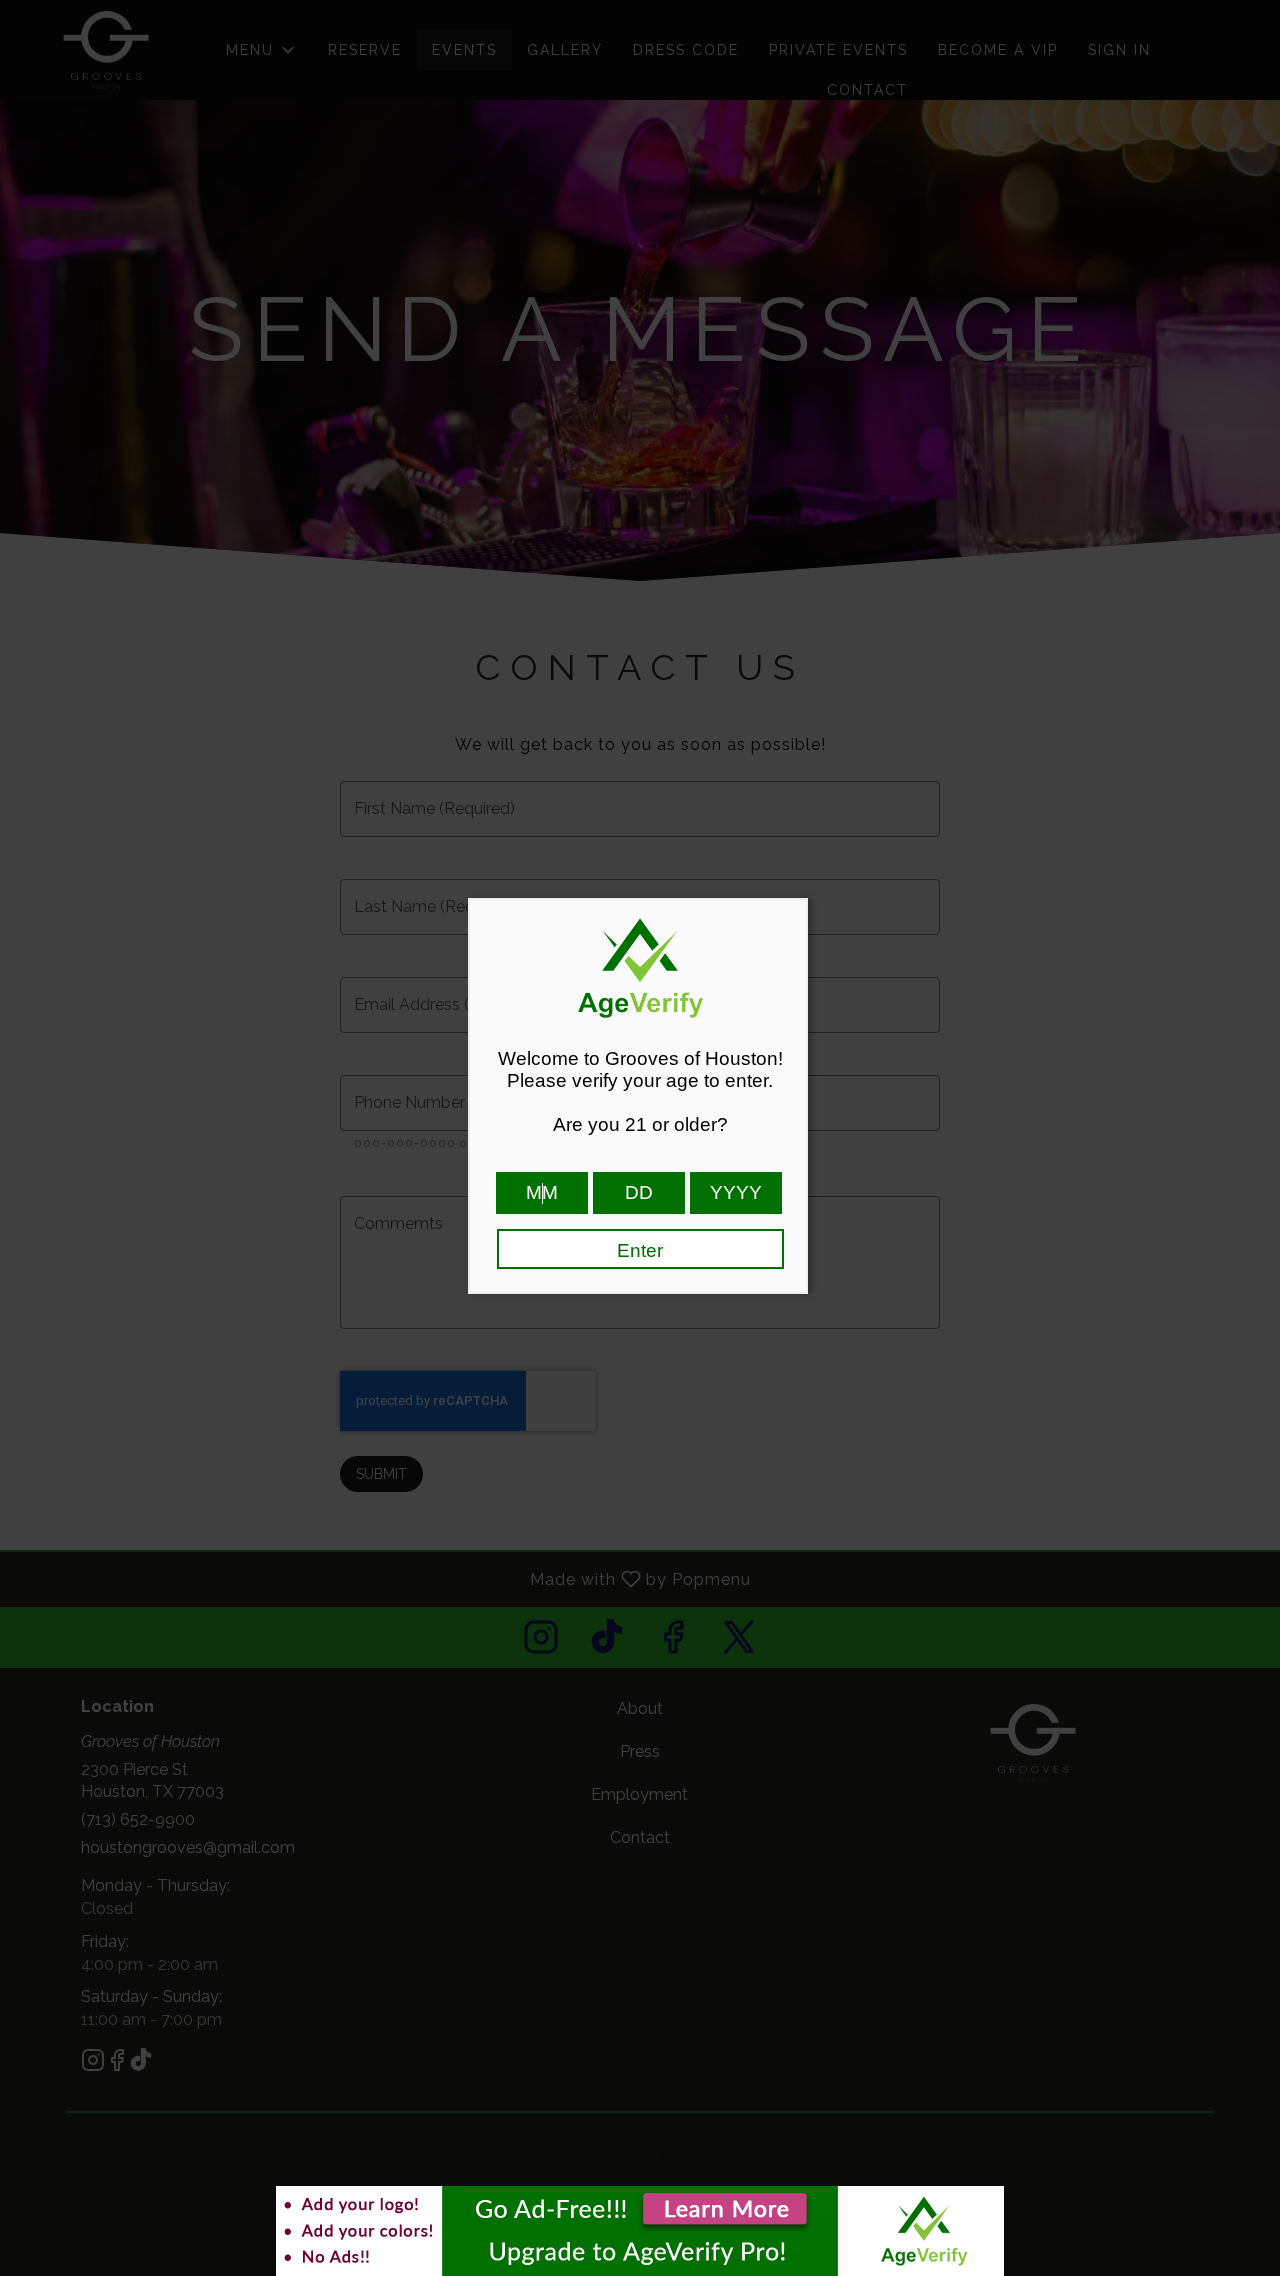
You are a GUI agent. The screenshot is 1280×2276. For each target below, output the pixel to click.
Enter (640, 1250)
